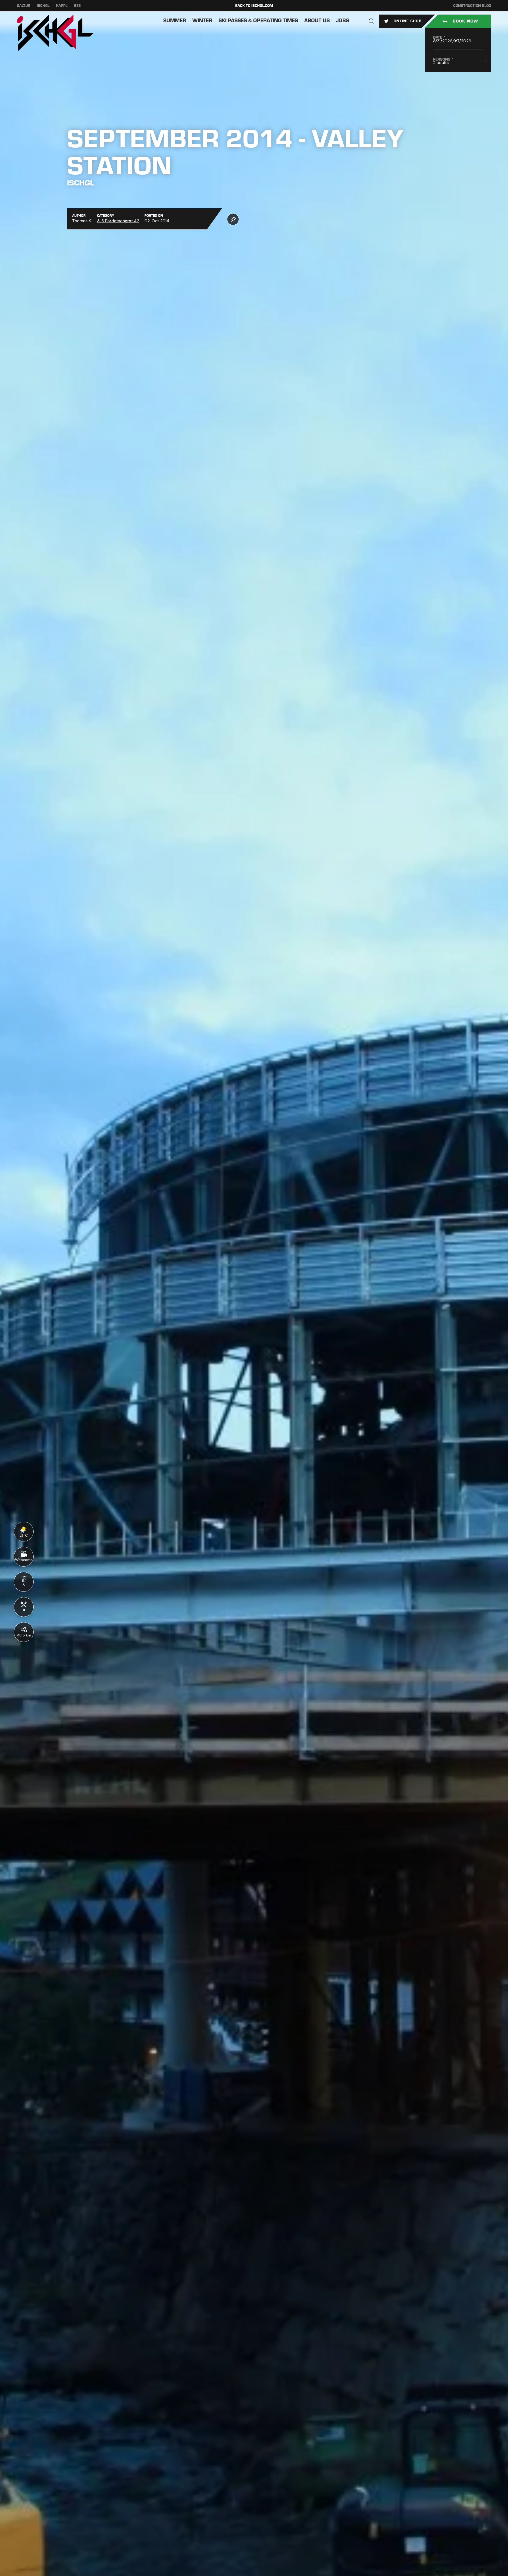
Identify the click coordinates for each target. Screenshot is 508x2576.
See (77, 6)
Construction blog (472, 6)
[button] (371, 21)
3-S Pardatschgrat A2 (118, 221)
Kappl (62, 6)
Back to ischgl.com (254, 6)
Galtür (24, 6)
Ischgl (43, 6)
